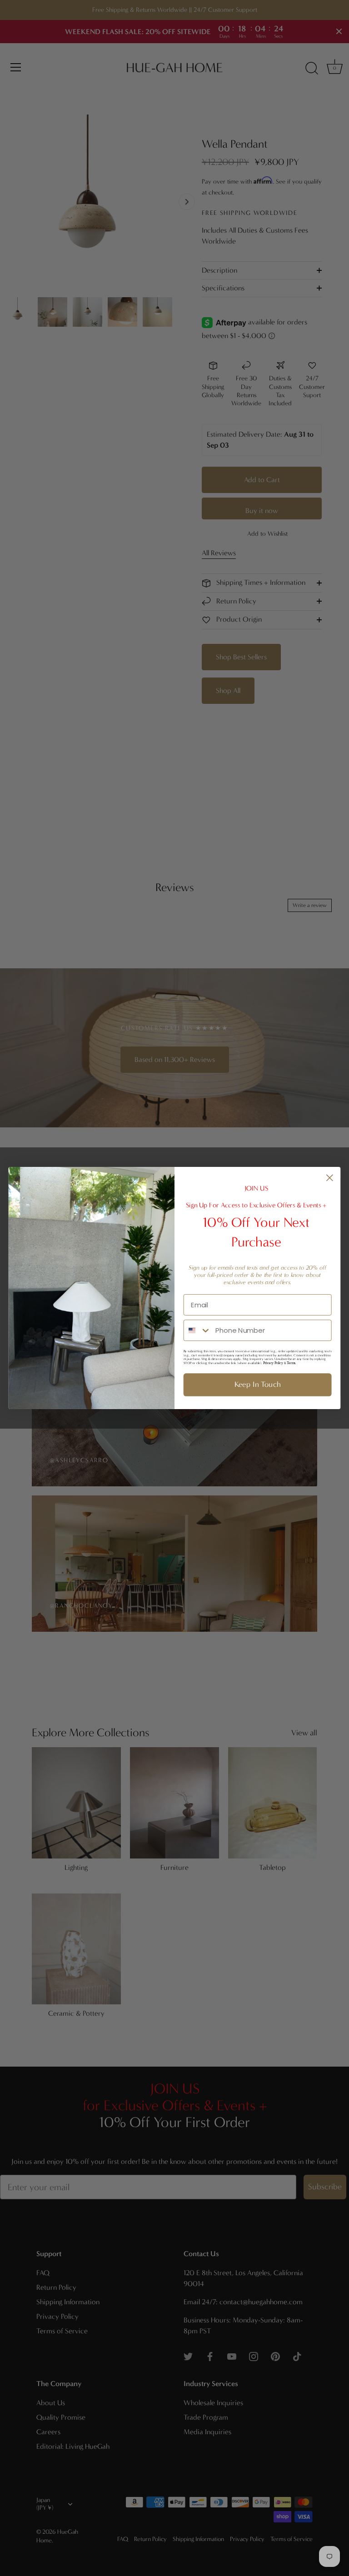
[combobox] (198, 1330)
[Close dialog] (330, 1178)
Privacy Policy (273, 1363)
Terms (291, 1363)
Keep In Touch (258, 1385)
